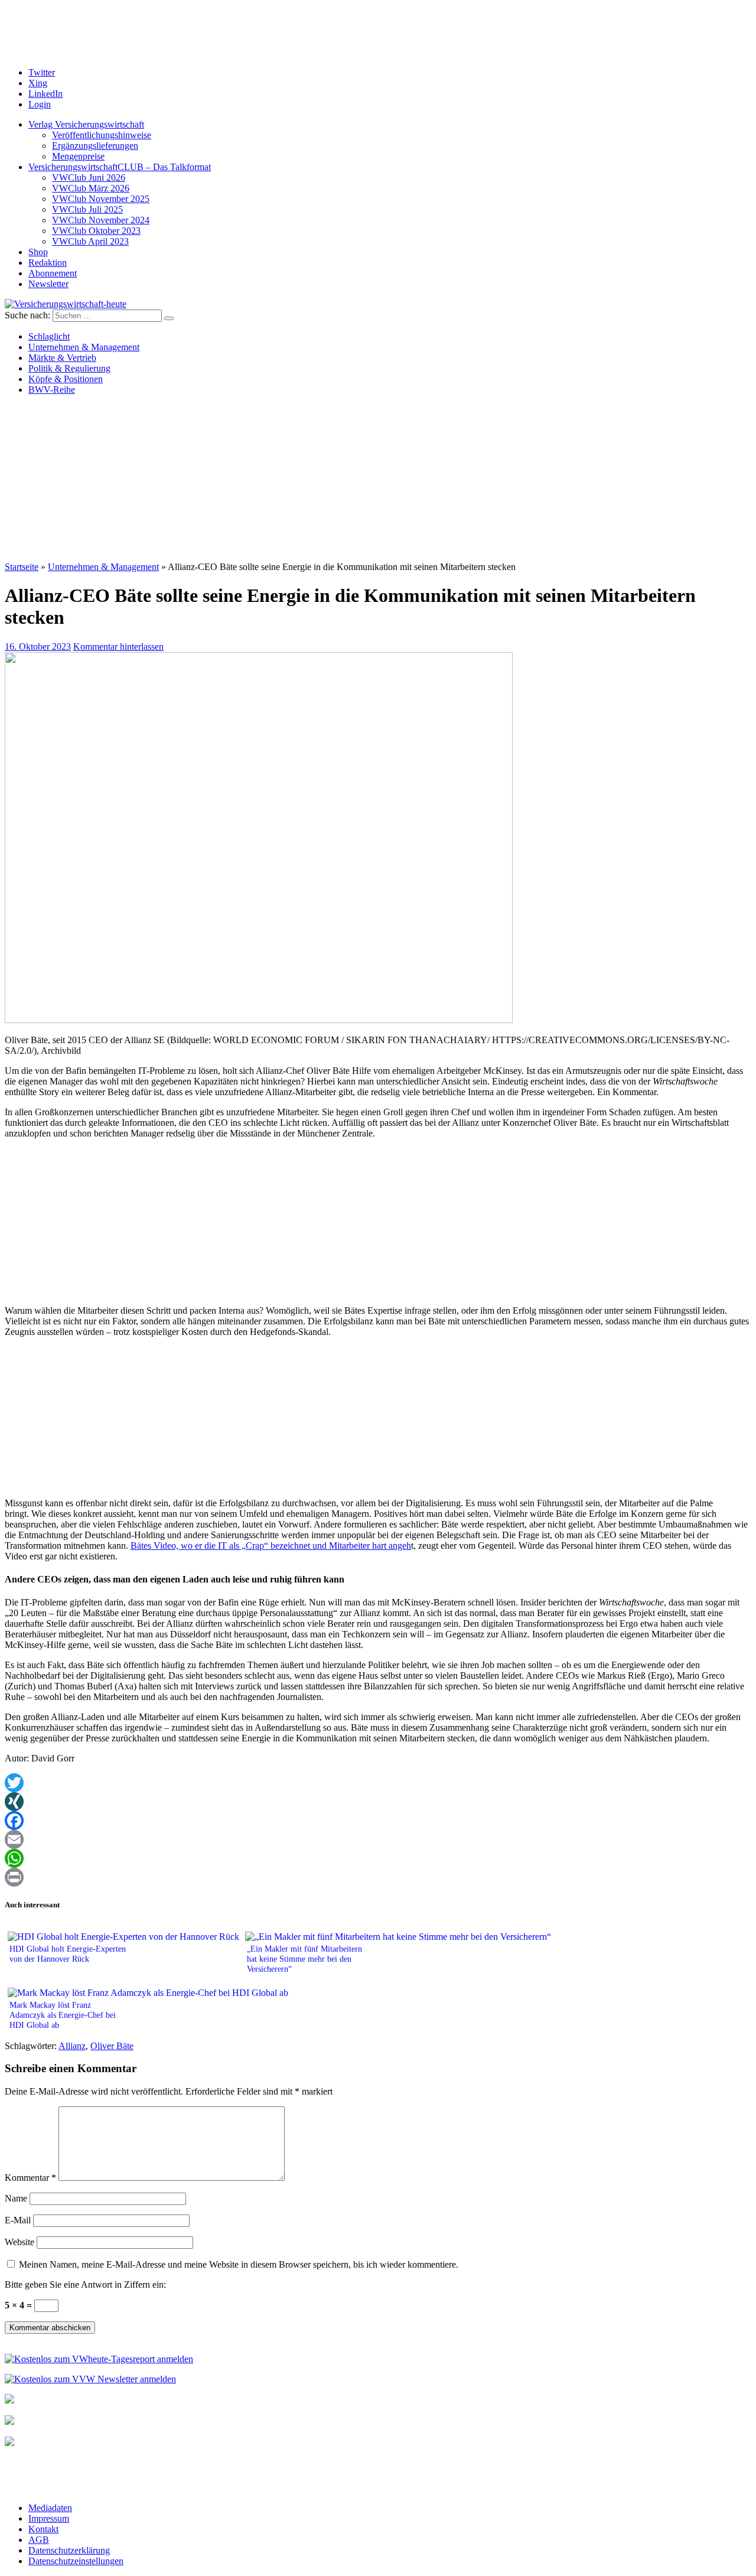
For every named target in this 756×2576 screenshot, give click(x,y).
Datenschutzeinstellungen (76, 2561)
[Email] (378, 1839)
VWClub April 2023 (90, 241)
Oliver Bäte (112, 2046)
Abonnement (53, 273)
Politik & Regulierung (69, 368)
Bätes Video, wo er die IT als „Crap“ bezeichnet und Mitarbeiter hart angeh (271, 1546)
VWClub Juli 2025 (87, 209)
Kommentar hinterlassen (118, 647)
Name (16, 2198)
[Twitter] (378, 1783)
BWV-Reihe (52, 390)
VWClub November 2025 (101, 199)
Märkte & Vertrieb (62, 358)
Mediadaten (50, 2508)
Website (19, 2242)
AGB (39, 2540)
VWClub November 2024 (101, 220)
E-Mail (18, 2220)
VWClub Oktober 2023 (96, 231)
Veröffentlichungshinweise (102, 135)
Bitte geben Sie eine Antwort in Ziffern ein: (85, 2284)
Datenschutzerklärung (69, 2550)
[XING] (378, 1802)
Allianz (72, 2046)
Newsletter (48, 284)
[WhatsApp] (378, 1858)
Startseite (22, 567)
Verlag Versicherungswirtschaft (86, 124)
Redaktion (48, 263)
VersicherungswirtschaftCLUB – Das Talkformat (120, 167)
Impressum (49, 2518)
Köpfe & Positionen (66, 379)
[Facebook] (378, 1821)
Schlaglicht (49, 336)
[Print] (378, 1877)
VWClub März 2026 (91, 188)
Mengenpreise (78, 156)
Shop (38, 252)
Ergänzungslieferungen (95, 146)
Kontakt (43, 2529)
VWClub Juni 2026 (89, 178)
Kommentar (30, 2178)
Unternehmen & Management (84, 347)
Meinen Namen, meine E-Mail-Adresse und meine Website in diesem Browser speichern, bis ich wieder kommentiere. (239, 2264)
